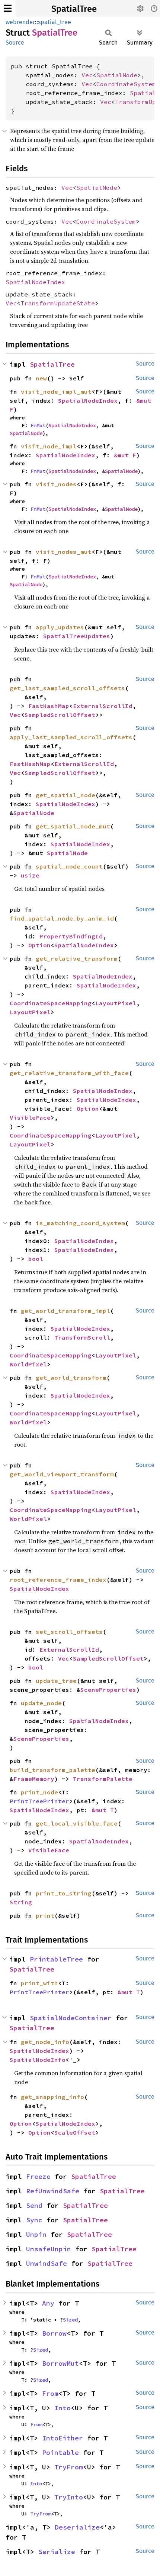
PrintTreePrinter (39, 1801)
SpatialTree (74, 9)
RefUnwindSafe (53, 2191)
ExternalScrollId (103, 706)
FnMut (38, 425)
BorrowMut (60, 2363)
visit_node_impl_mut (56, 392)
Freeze (38, 2176)
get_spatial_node (65, 795)
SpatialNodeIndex (35, 282)
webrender (20, 22)
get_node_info (45, 2042)
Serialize (57, 2552)
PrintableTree (56, 1959)
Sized (70, 2320)
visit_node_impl (49, 446)
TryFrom (69, 2467)
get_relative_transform (77, 958)
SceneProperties (108, 1690)
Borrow (54, 2333)
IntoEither (63, 2438)
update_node (41, 1703)
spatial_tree (55, 22)
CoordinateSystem (126, 84)
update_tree (56, 1681)
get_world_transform (71, 1378)
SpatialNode (117, 75)
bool (36, 1259)
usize (30, 875)
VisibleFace (30, 1117)
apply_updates (60, 627)
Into (63, 2408)
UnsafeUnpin (49, 2249)
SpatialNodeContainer (71, 2018)
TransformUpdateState (58, 303)
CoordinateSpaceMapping (51, 1003)
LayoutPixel (116, 1003)
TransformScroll (82, 1337)
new (41, 378)
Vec (87, 75)
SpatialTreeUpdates (77, 636)
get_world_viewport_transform (62, 1474)
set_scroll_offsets (69, 1632)
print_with (39, 1983)
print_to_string (64, 1893)
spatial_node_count (69, 866)
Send (34, 2205)
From (50, 2393)
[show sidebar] (8, 8)
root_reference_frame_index (58, 1580)
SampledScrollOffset (60, 715)
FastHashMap (49, 706)
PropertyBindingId (71, 936)
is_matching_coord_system (80, 1223)
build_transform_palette (52, 1770)
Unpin (36, 2234)
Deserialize (77, 2527)
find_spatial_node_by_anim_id (62, 918)
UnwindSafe (47, 2263)
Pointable (60, 2452)
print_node (39, 1792)
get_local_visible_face (77, 1823)
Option (39, 945)
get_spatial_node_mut (73, 826)
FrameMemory (34, 1779)
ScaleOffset (75, 2132)
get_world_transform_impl (65, 1311)
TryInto (69, 2497)
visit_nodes (56, 484)
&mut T (103, 1810)
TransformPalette (103, 1779)
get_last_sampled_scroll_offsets (67, 688)
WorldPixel (28, 1364)
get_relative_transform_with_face (69, 1073)
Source (15, 43)
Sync (34, 2220)
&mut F (125, 455)
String (21, 1902)
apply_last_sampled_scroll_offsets (71, 737)
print (45, 1915)
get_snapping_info (52, 2097)
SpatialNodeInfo (38, 2060)
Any (48, 2303)
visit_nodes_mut (64, 552)
